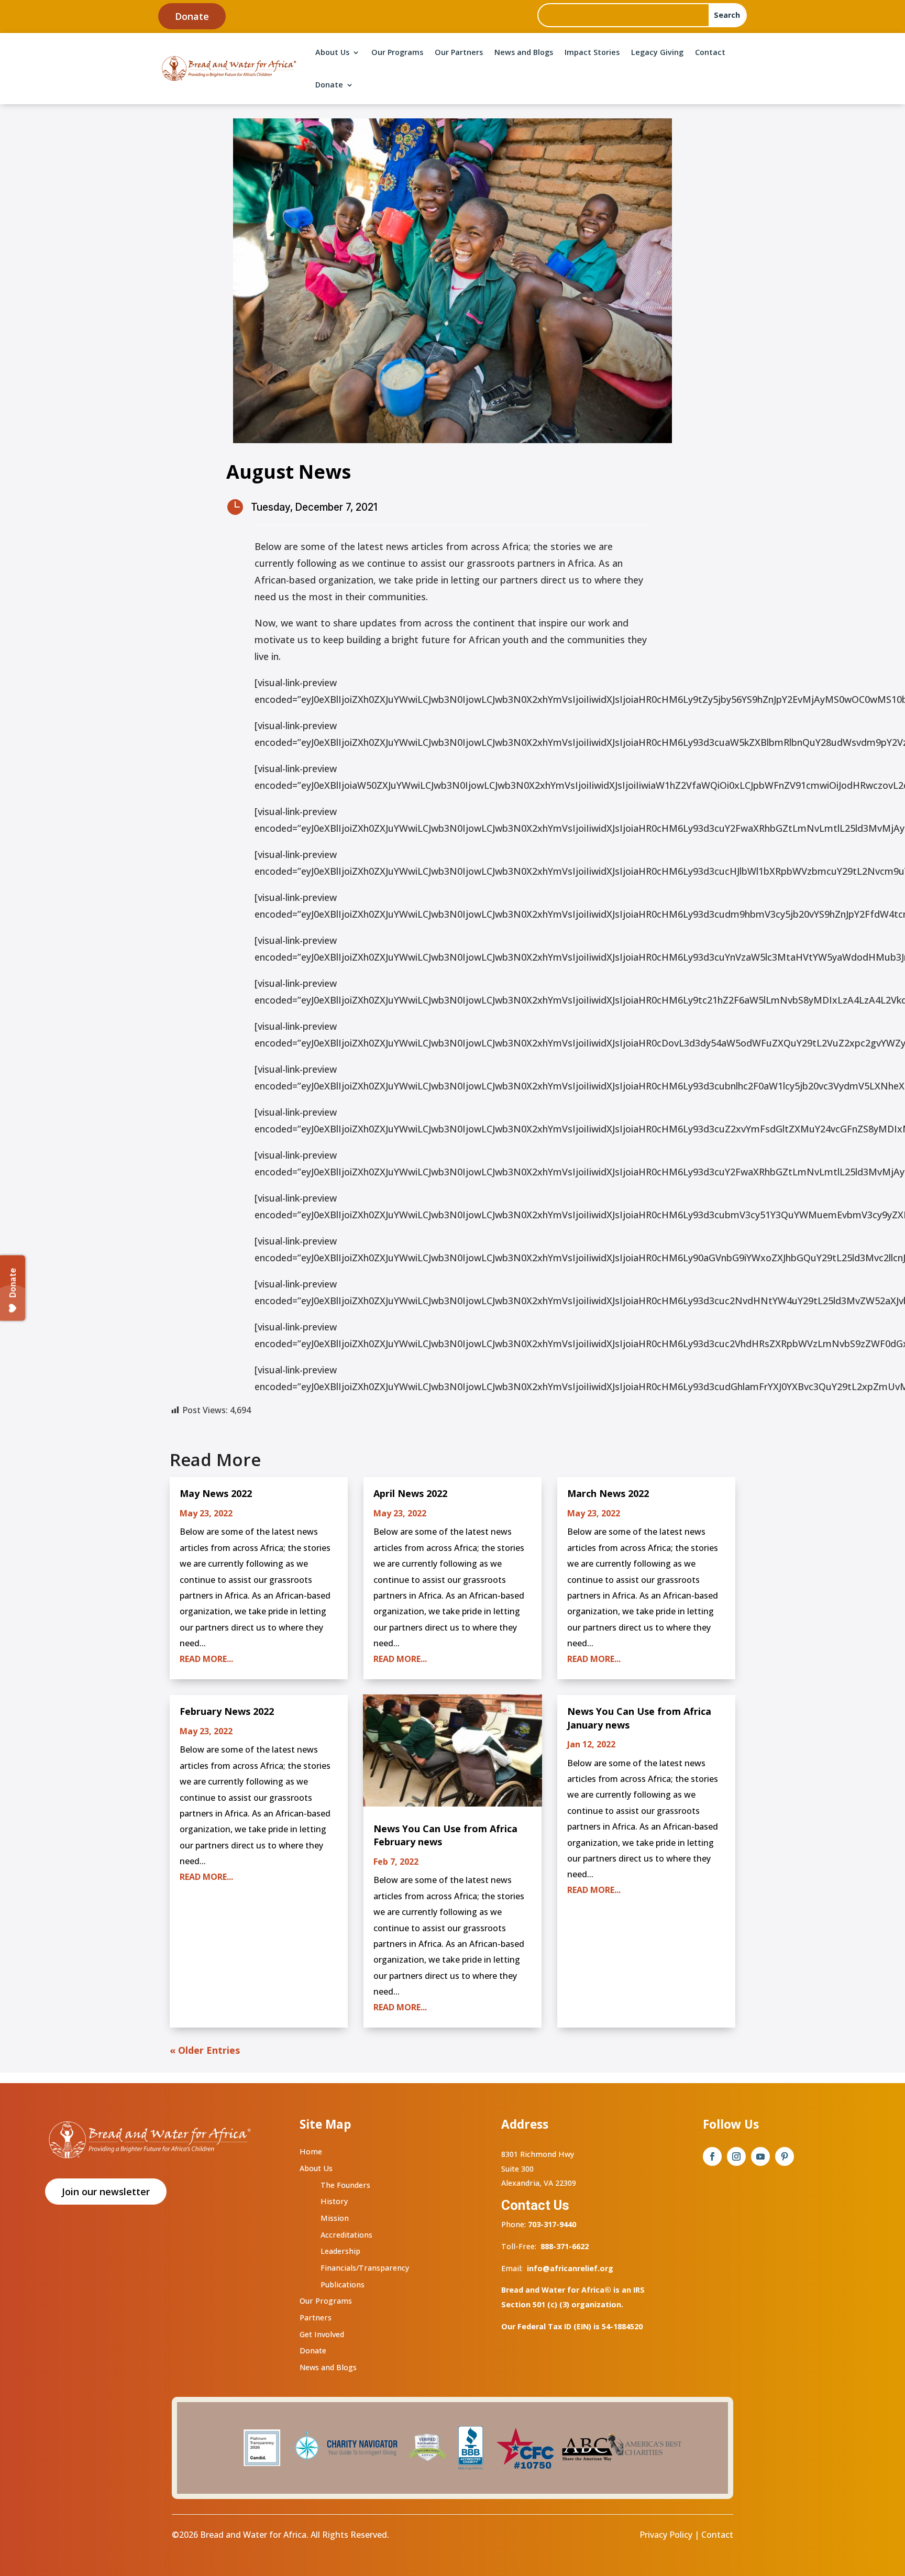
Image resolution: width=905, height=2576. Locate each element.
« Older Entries (205, 2050)
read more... (206, 1659)
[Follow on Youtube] (760, 2156)
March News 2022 (608, 1493)
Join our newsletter (106, 2192)
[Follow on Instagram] (736, 2156)
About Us (332, 52)
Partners (316, 2318)
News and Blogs (524, 52)
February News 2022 (227, 1711)
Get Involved (322, 2334)
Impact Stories (592, 52)
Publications (343, 2285)
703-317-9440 (551, 2224)
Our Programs (397, 52)
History (334, 2201)
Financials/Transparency (365, 2268)
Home (311, 2151)
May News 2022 (216, 1493)
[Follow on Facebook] (712, 2156)
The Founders (345, 2185)
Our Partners (459, 52)
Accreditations (346, 2235)
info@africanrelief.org (570, 2268)
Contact (710, 52)
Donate (192, 16)
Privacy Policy (666, 2535)
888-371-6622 (565, 2246)
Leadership (340, 2251)
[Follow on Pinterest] (785, 2156)
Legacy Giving (657, 52)
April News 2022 (410, 1493)
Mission (335, 2218)
